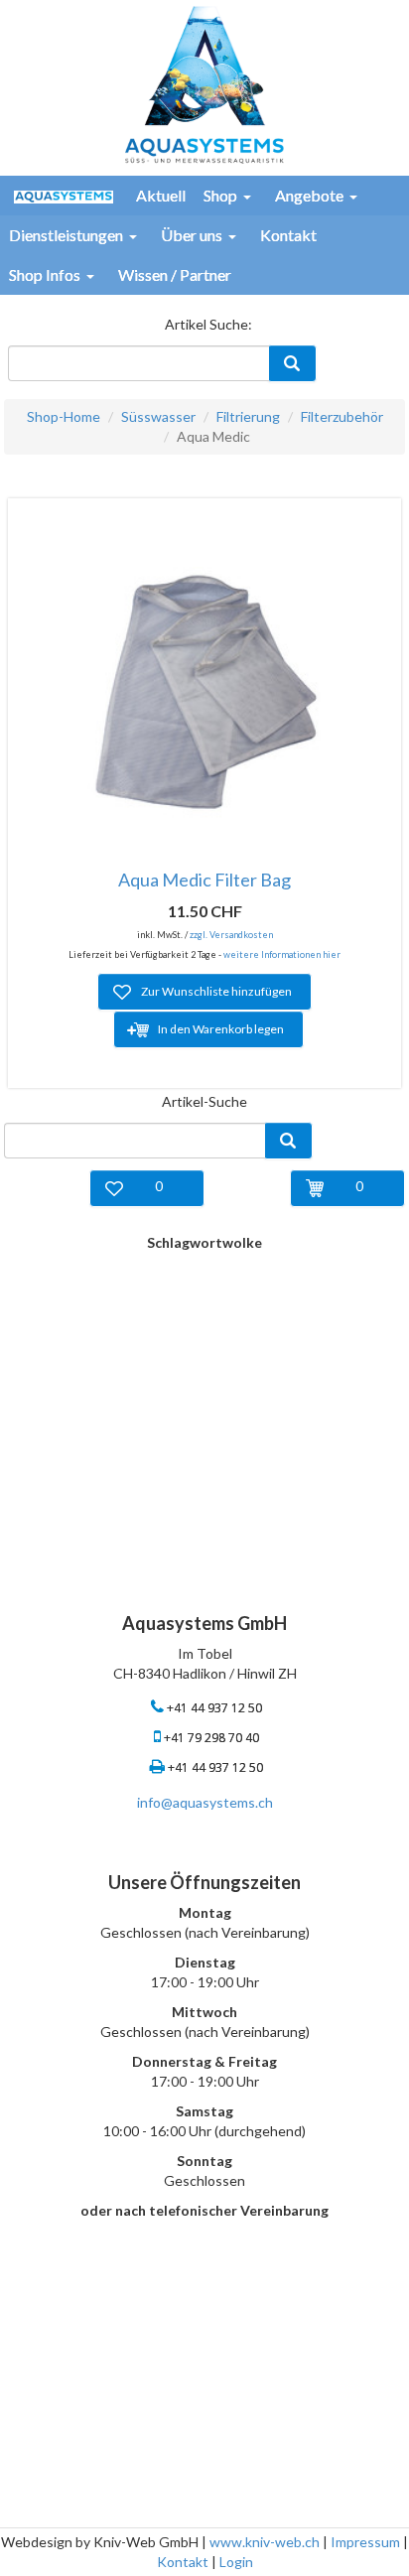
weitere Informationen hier (282, 954)
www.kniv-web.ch (265, 2542)
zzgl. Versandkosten (231, 935)
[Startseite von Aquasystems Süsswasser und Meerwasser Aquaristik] (204, 83)
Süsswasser (158, 416)
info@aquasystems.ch (205, 1802)
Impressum (365, 2542)
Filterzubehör (342, 416)
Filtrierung (248, 416)
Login (236, 2562)
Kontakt (183, 2562)
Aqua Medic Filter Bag (204, 880)
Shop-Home (64, 416)
